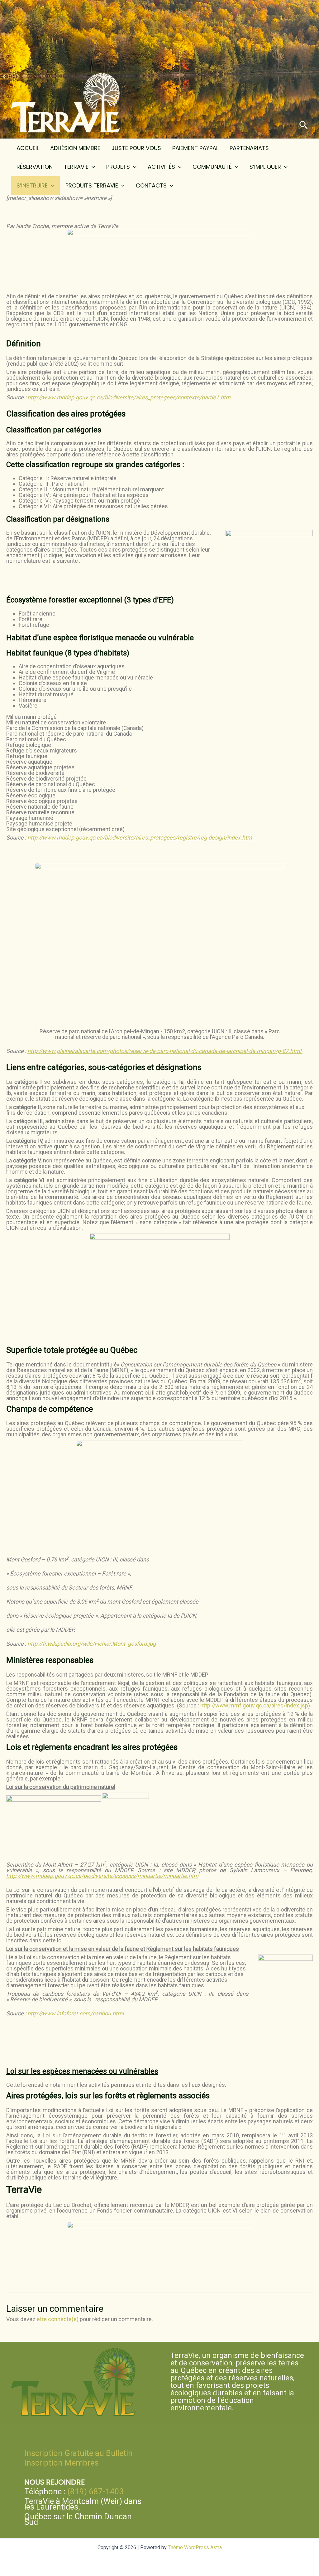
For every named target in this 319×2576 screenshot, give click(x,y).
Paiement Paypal (195, 148)
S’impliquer (265, 167)
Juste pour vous (136, 148)
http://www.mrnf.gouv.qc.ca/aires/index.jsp (254, 1705)
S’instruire (32, 185)
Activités (161, 167)
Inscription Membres (61, 2463)
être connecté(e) (58, 2319)
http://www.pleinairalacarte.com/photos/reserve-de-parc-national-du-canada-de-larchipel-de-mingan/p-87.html (165, 1051)
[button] (304, 125)
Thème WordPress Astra (195, 2547)
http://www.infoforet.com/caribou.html (76, 2013)
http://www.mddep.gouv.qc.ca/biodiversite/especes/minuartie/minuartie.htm (102, 1876)
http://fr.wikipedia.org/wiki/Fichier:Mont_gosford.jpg (92, 1644)
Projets (118, 167)
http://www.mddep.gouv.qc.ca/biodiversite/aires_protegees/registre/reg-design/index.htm (140, 838)
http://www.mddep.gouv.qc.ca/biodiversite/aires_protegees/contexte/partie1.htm (130, 397)
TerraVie (76, 167)
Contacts (151, 185)
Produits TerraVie (92, 185)
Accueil (28, 148)
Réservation (35, 167)
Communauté (212, 167)
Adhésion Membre (75, 148)
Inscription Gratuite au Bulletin (79, 2453)
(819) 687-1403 (96, 2491)
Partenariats (249, 148)
